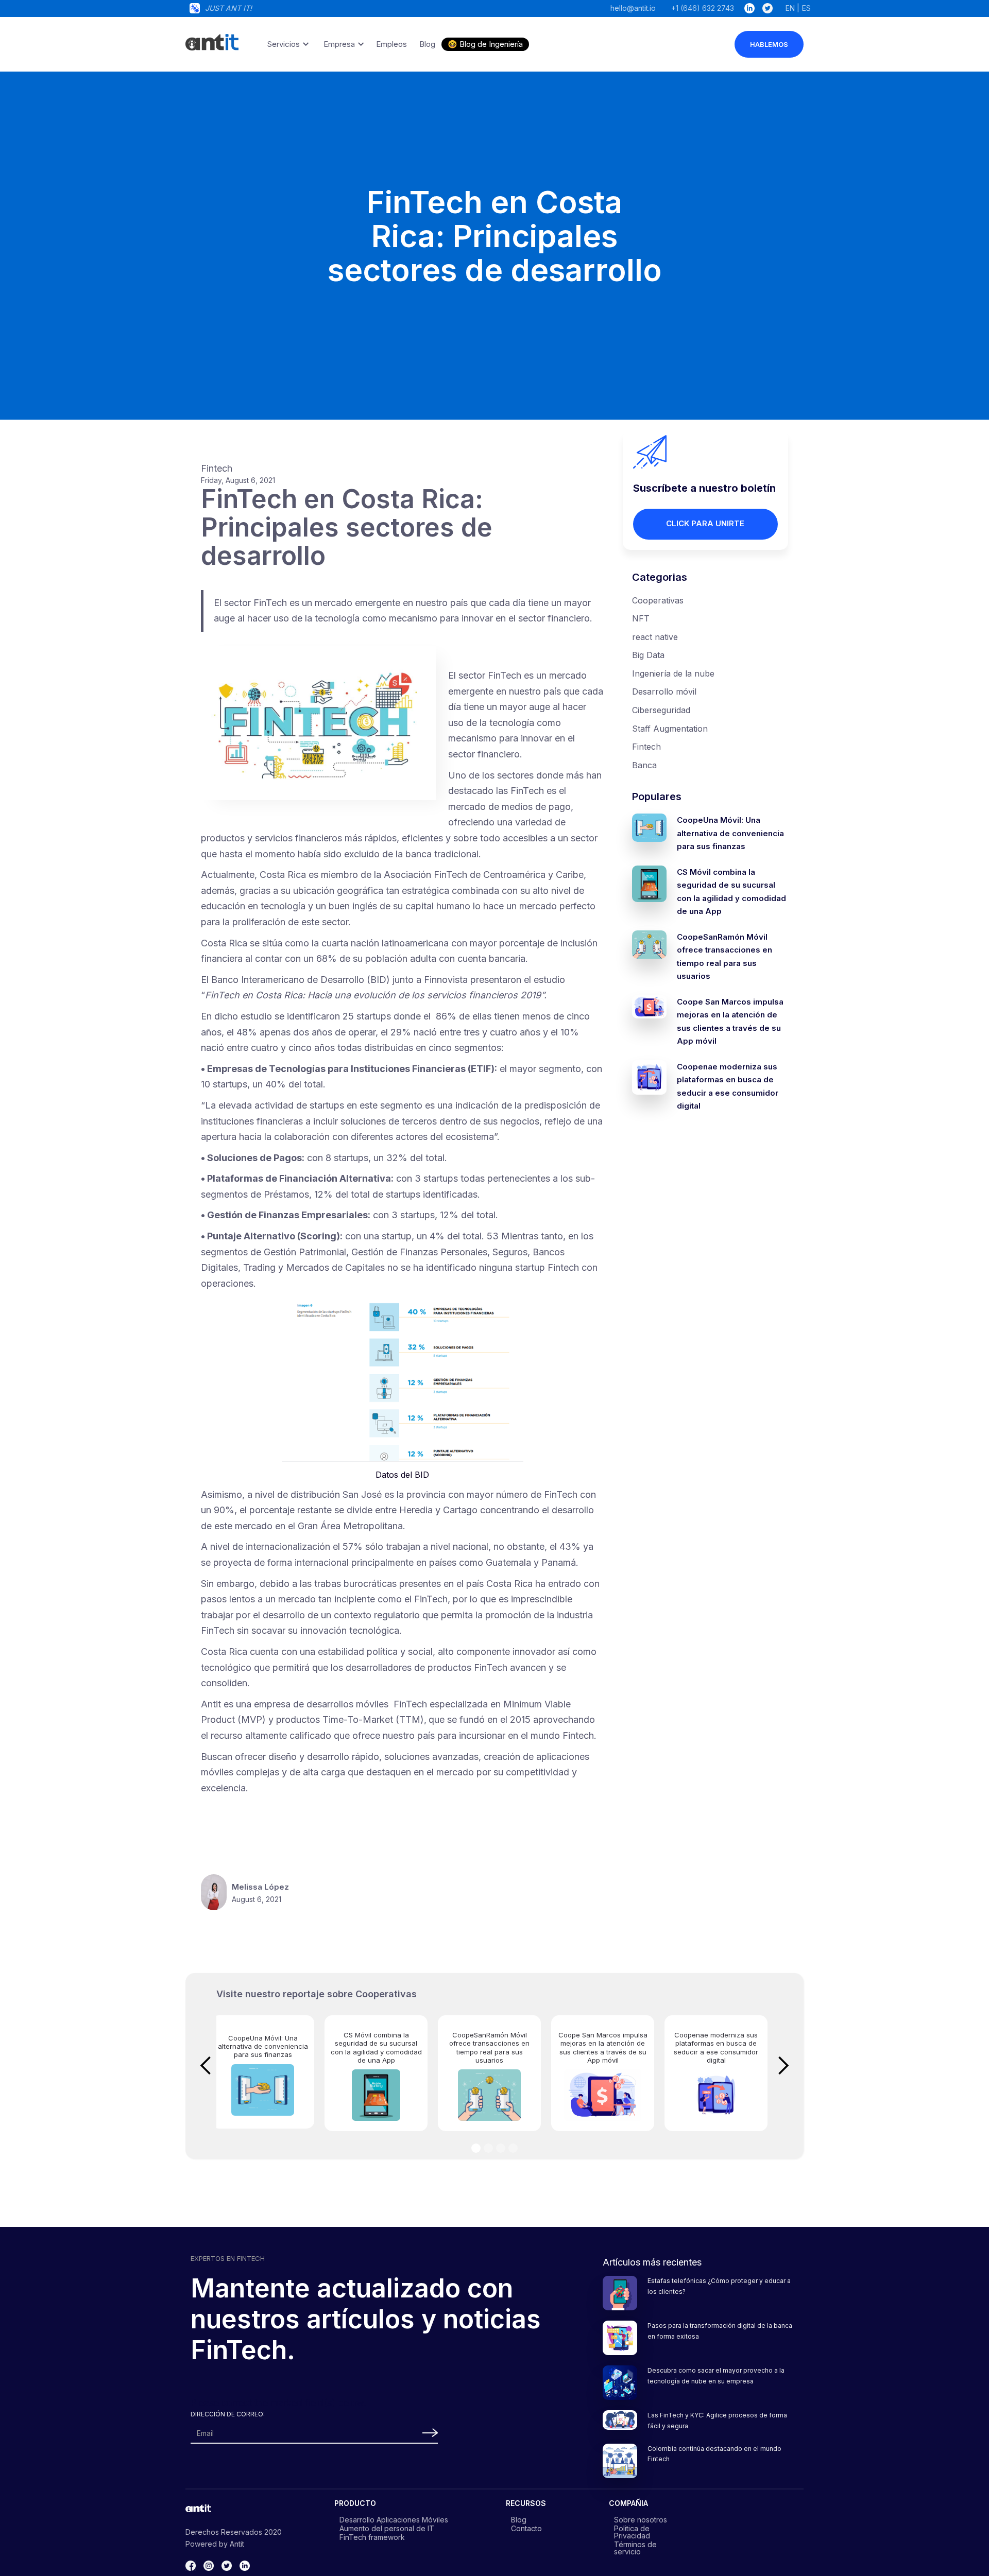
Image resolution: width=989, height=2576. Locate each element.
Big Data (648, 655)
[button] (287, 44)
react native (655, 637)
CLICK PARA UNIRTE (705, 523)
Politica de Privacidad (632, 2532)
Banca (644, 765)
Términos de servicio (635, 2548)
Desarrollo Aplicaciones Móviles (394, 2519)
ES (806, 8)
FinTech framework (372, 2537)
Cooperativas (658, 600)
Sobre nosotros (641, 2519)
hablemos (769, 44)
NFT (641, 618)
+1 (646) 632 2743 (703, 8)
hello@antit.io (633, 8)
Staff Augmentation (670, 729)
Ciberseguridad (661, 710)
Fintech (646, 747)
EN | (792, 8)
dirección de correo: (228, 2414)
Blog (519, 2519)
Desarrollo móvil (664, 691)
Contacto (526, 2528)
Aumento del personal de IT (387, 2528)
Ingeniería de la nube (673, 673)
